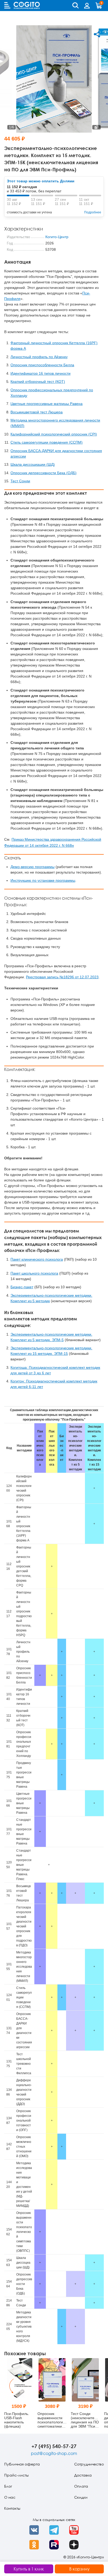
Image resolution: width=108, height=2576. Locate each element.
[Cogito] (27, 5)
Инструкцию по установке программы (43, 880)
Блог (8, 2486)
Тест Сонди (20, 481)
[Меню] (7, 5)
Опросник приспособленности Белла (42, 365)
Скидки (81, 2497)
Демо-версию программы (33, 867)
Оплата (81, 2486)
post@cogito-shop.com (54, 2453)
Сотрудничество (89, 2464)
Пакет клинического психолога (37, 1259)
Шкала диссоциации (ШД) (33, 464)
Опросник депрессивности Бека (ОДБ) (44, 473)
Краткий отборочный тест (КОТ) (38, 382)
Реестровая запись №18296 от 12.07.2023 (62, 977)
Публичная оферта (22, 2464)
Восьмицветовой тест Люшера (37, 412)
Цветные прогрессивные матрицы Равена (47, 404)
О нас (10, 2497)
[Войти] (87, 6)
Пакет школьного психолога (34, 1273)
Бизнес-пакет (22, 1287)
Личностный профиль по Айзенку (39, 357)
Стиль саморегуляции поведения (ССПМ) (47, 442)
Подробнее (93, 212)
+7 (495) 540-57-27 (54, 2446)
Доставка (83, 2475)
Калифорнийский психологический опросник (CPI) (54, 434)
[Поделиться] (97, 34)
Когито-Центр (57, 237)
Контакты (12, 2508)
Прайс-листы (16, 2475)
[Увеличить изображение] (96, 127)
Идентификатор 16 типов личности (40, 373)
